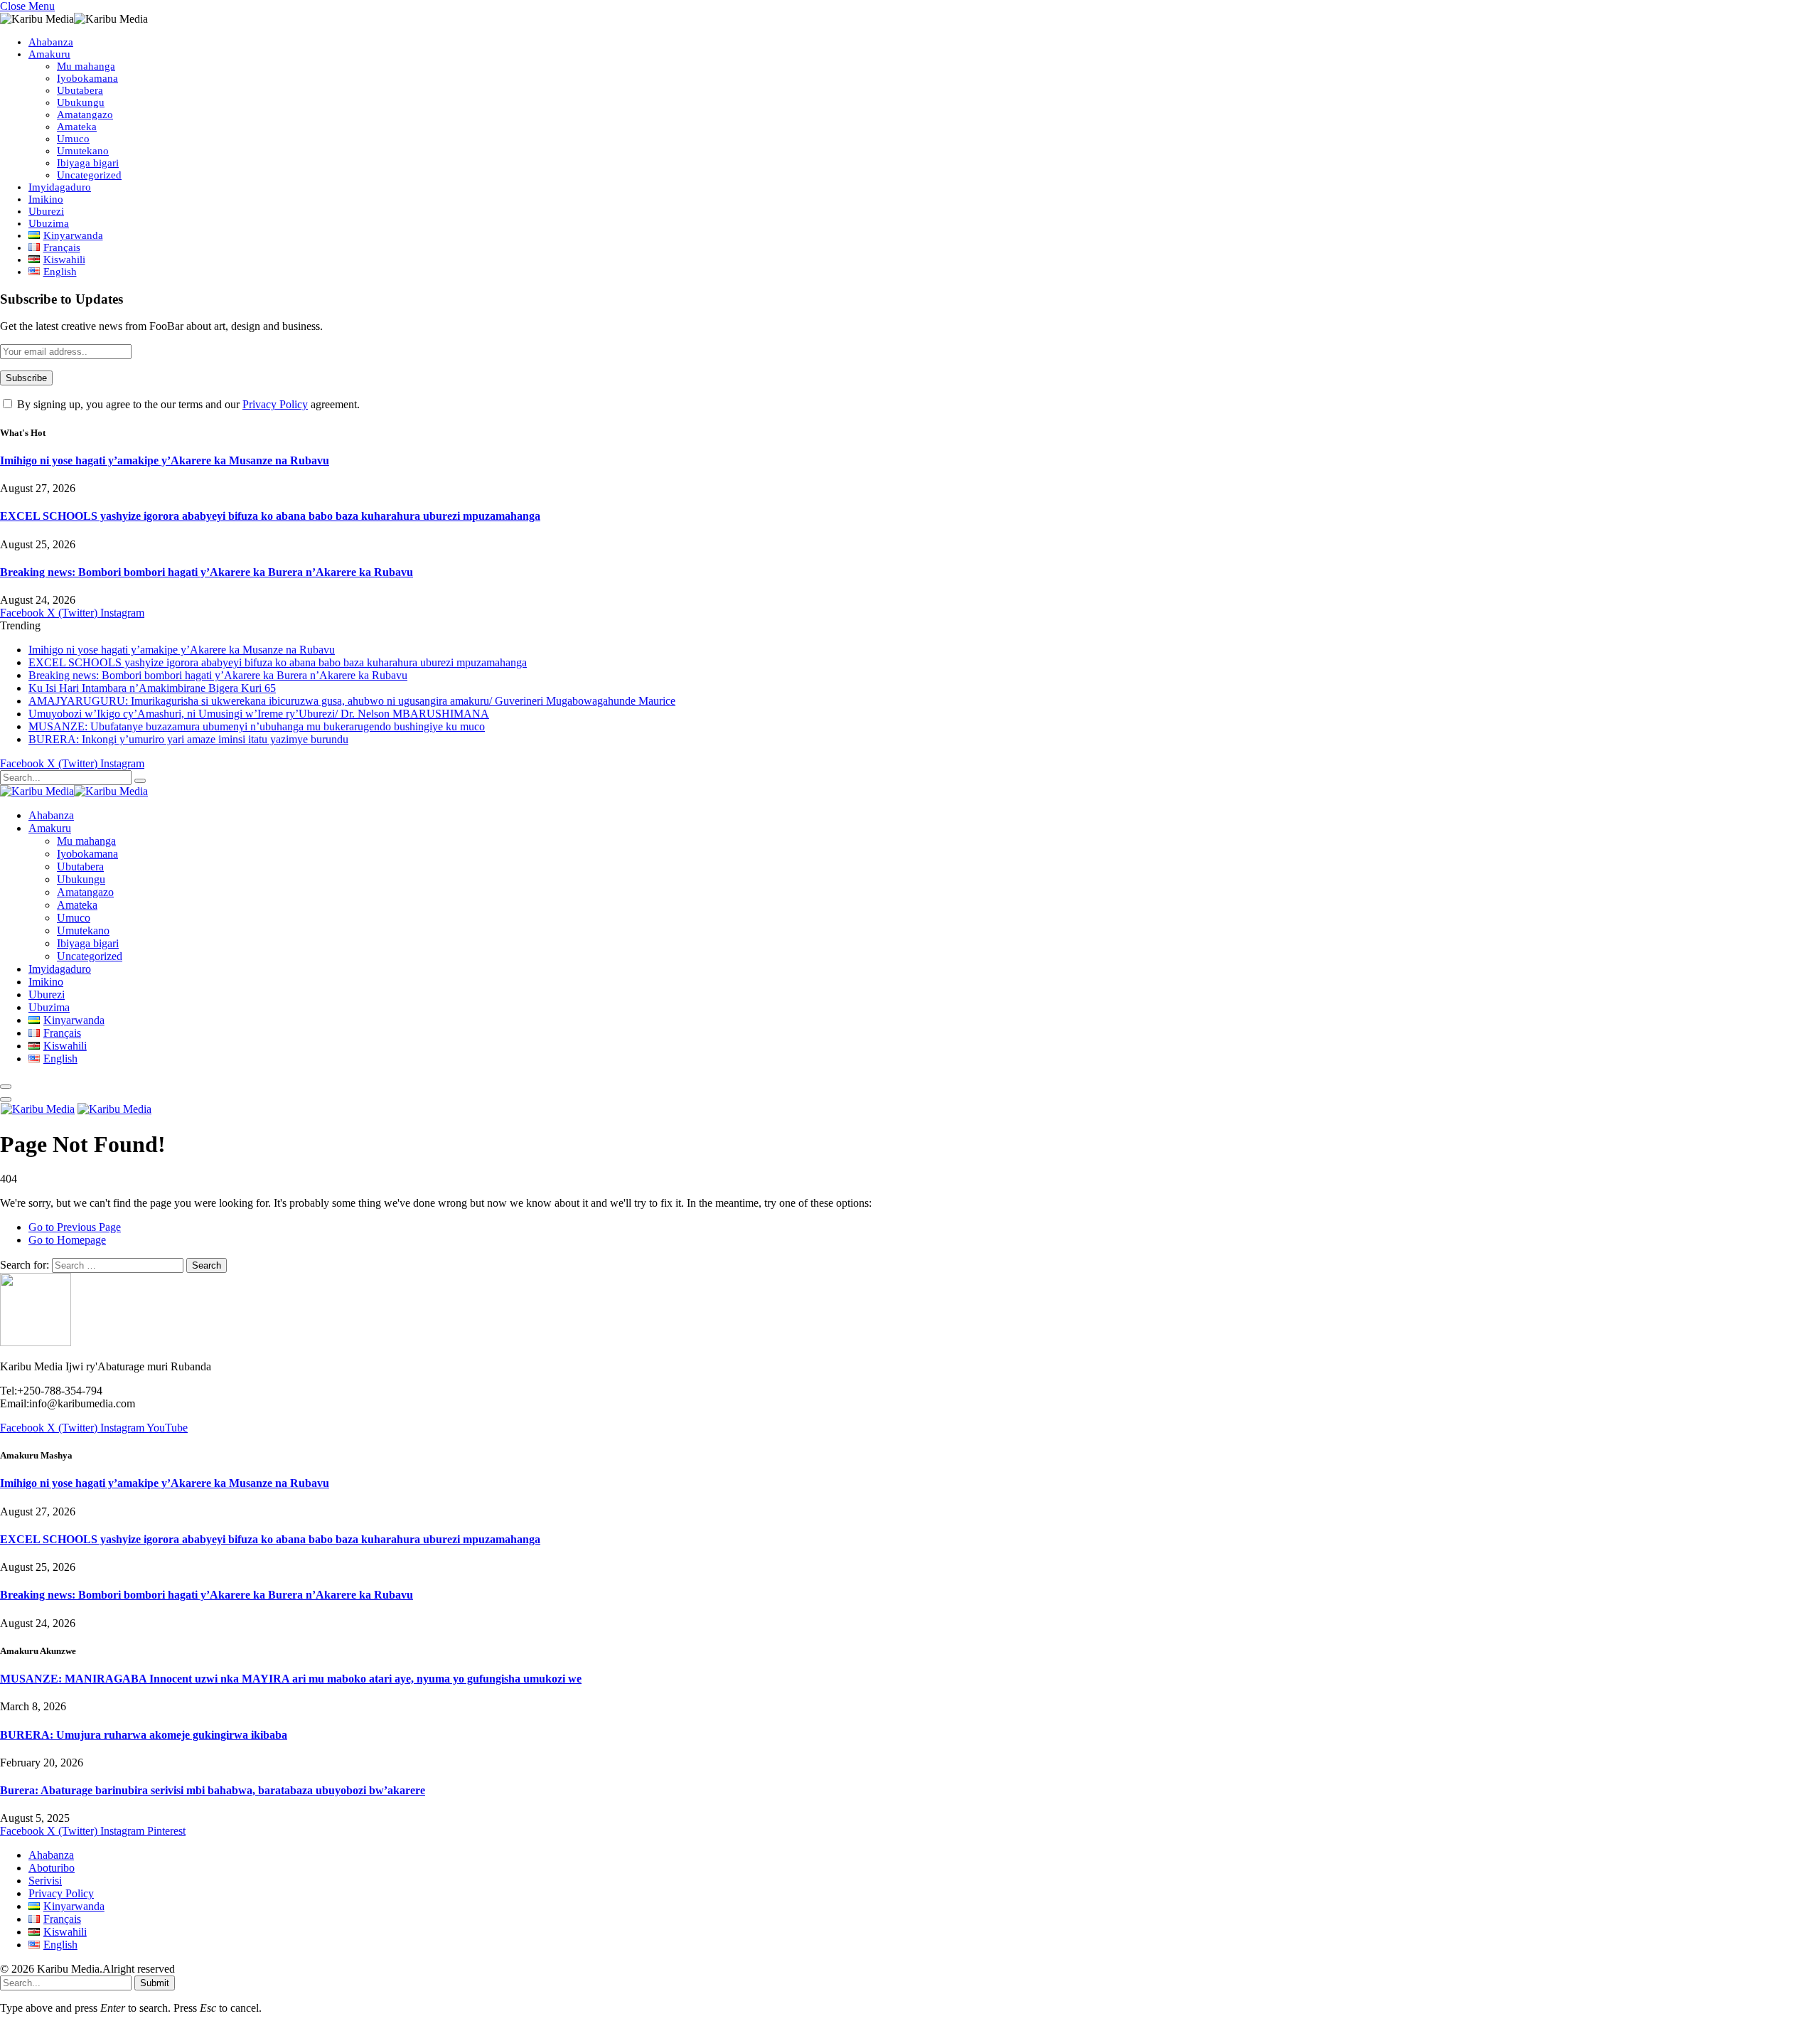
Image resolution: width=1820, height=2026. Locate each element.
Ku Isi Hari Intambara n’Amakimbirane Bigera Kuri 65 (152, 688)
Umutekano (83, 151)
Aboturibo (52, 1868)
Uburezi (46, 211)
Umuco (73, 139)
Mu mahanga (86, 66)
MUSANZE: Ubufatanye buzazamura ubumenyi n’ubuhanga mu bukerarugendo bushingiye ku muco (257, 726)
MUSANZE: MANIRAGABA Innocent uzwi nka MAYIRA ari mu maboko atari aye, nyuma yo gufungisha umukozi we (291, 1679)
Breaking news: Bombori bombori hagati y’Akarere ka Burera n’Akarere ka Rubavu (207, 572)
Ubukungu (81, 102)
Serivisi (45, 1881)
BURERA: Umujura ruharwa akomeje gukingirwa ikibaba (144, 1735)
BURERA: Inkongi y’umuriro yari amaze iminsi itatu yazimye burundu (188, 739)
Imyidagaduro (60, 187)
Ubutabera (80, 90)
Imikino (46, 199)
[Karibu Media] (74, 791)
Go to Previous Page (75, 1227)
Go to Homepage (67, 1240)
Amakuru (49, 54)
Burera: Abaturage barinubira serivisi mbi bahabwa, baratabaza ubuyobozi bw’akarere (213, 1790)
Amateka (77, 127)
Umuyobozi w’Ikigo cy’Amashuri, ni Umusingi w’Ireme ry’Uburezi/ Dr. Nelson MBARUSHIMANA (259, 714)
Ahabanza (51, 42)
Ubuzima (49, 223)
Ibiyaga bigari (88, 163)
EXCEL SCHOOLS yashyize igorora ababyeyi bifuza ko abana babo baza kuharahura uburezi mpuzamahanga (270, 516)
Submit (155, 1983)
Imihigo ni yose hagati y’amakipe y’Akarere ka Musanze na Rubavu (165, 460)
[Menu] (6, 1087)
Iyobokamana (87, 78)
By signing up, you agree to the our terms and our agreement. (187, 404)
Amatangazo (85, 114)
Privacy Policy (275, 404)
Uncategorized (89, 175)
